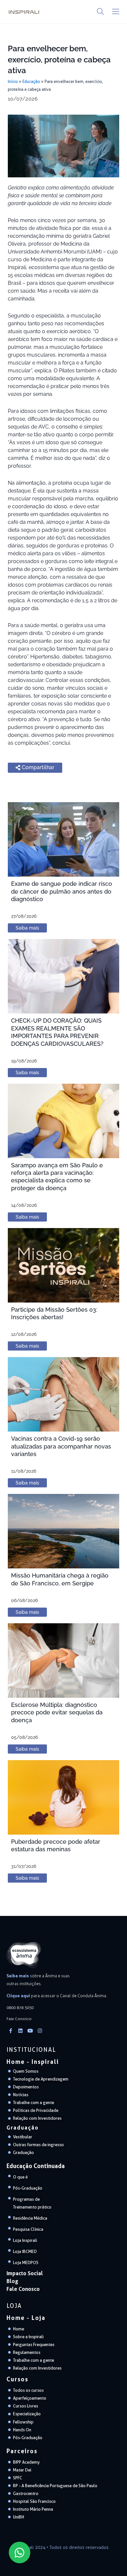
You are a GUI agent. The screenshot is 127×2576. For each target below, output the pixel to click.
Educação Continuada (36, 2166)
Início (13, 81)
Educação (31, 81)
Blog (12, 2281)
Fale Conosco (23, 2289)
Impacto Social (25, 2273)
